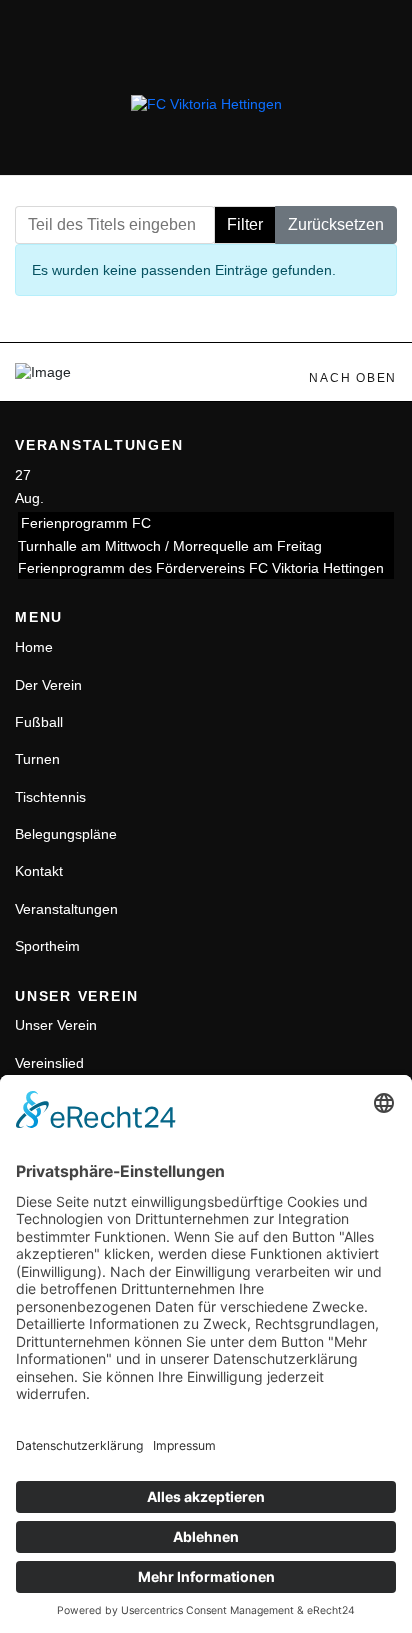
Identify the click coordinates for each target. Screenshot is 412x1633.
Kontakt (39, 871)
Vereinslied (49, 1063)
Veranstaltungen (66, 909)
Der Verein (48, 685)
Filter (245, 224)
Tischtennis (50, 797)
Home (34, 647)
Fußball (39, 722)
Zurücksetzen (336, 224)
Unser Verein (56, 1025)
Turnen (37, 759)
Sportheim (47, 946)
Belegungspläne (66, 834)
